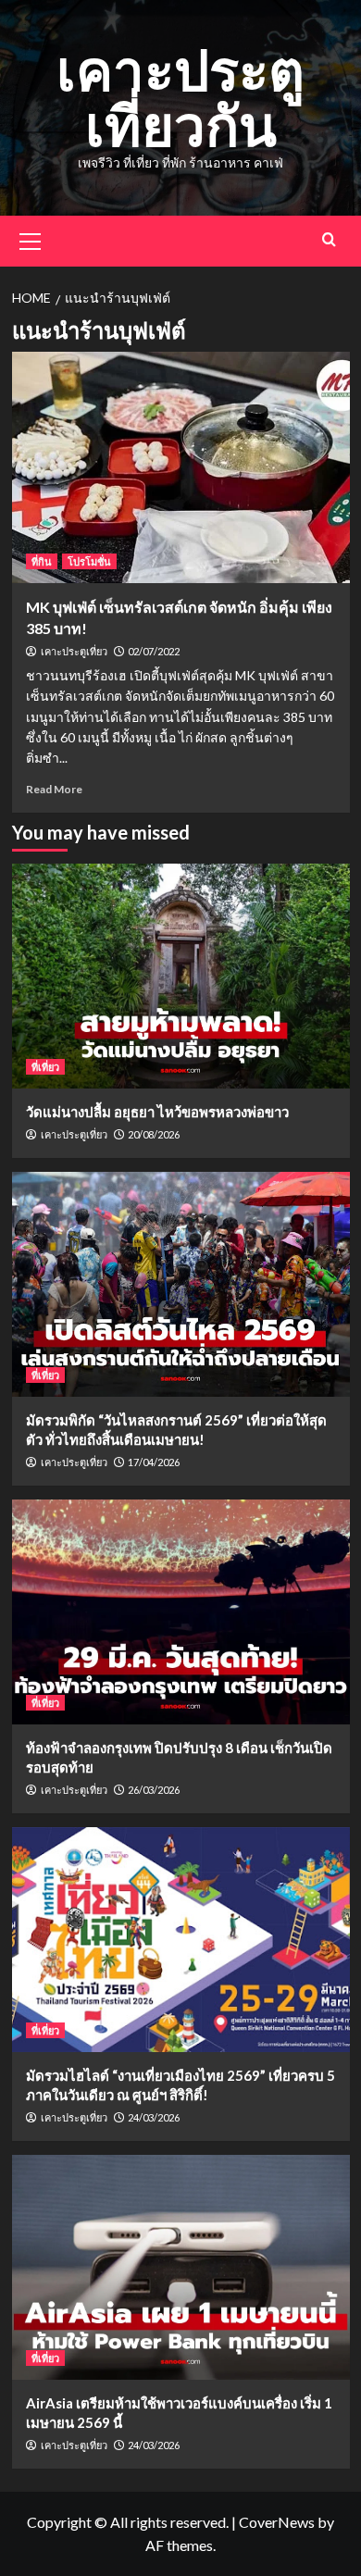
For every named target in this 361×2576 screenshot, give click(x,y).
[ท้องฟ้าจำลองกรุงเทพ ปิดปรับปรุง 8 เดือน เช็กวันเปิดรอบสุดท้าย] (181, 1612)
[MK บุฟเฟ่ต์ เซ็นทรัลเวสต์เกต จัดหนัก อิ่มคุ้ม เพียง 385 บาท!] (181, 467)
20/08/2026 (154, 1134)
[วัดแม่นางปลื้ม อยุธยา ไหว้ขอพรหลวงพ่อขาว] (181, 976)
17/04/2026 (154, 1462)
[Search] (329, 239)
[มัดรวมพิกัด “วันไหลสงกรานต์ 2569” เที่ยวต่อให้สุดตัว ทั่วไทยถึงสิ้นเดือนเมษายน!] (181, 1284)
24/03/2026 (154, 2117)
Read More (54, 789)
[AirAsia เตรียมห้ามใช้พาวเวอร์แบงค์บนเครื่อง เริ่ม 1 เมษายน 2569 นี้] (181, 2267)
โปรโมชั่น (89, 561)
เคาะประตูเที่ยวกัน (180, 97)
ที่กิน (42, 561)
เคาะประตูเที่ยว (74, 652)
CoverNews (277, 2522)
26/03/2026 (154, 1790)
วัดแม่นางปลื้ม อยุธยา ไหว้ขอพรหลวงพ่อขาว (157, 1112)
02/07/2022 (154, 651)
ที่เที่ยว (45, 1067)
